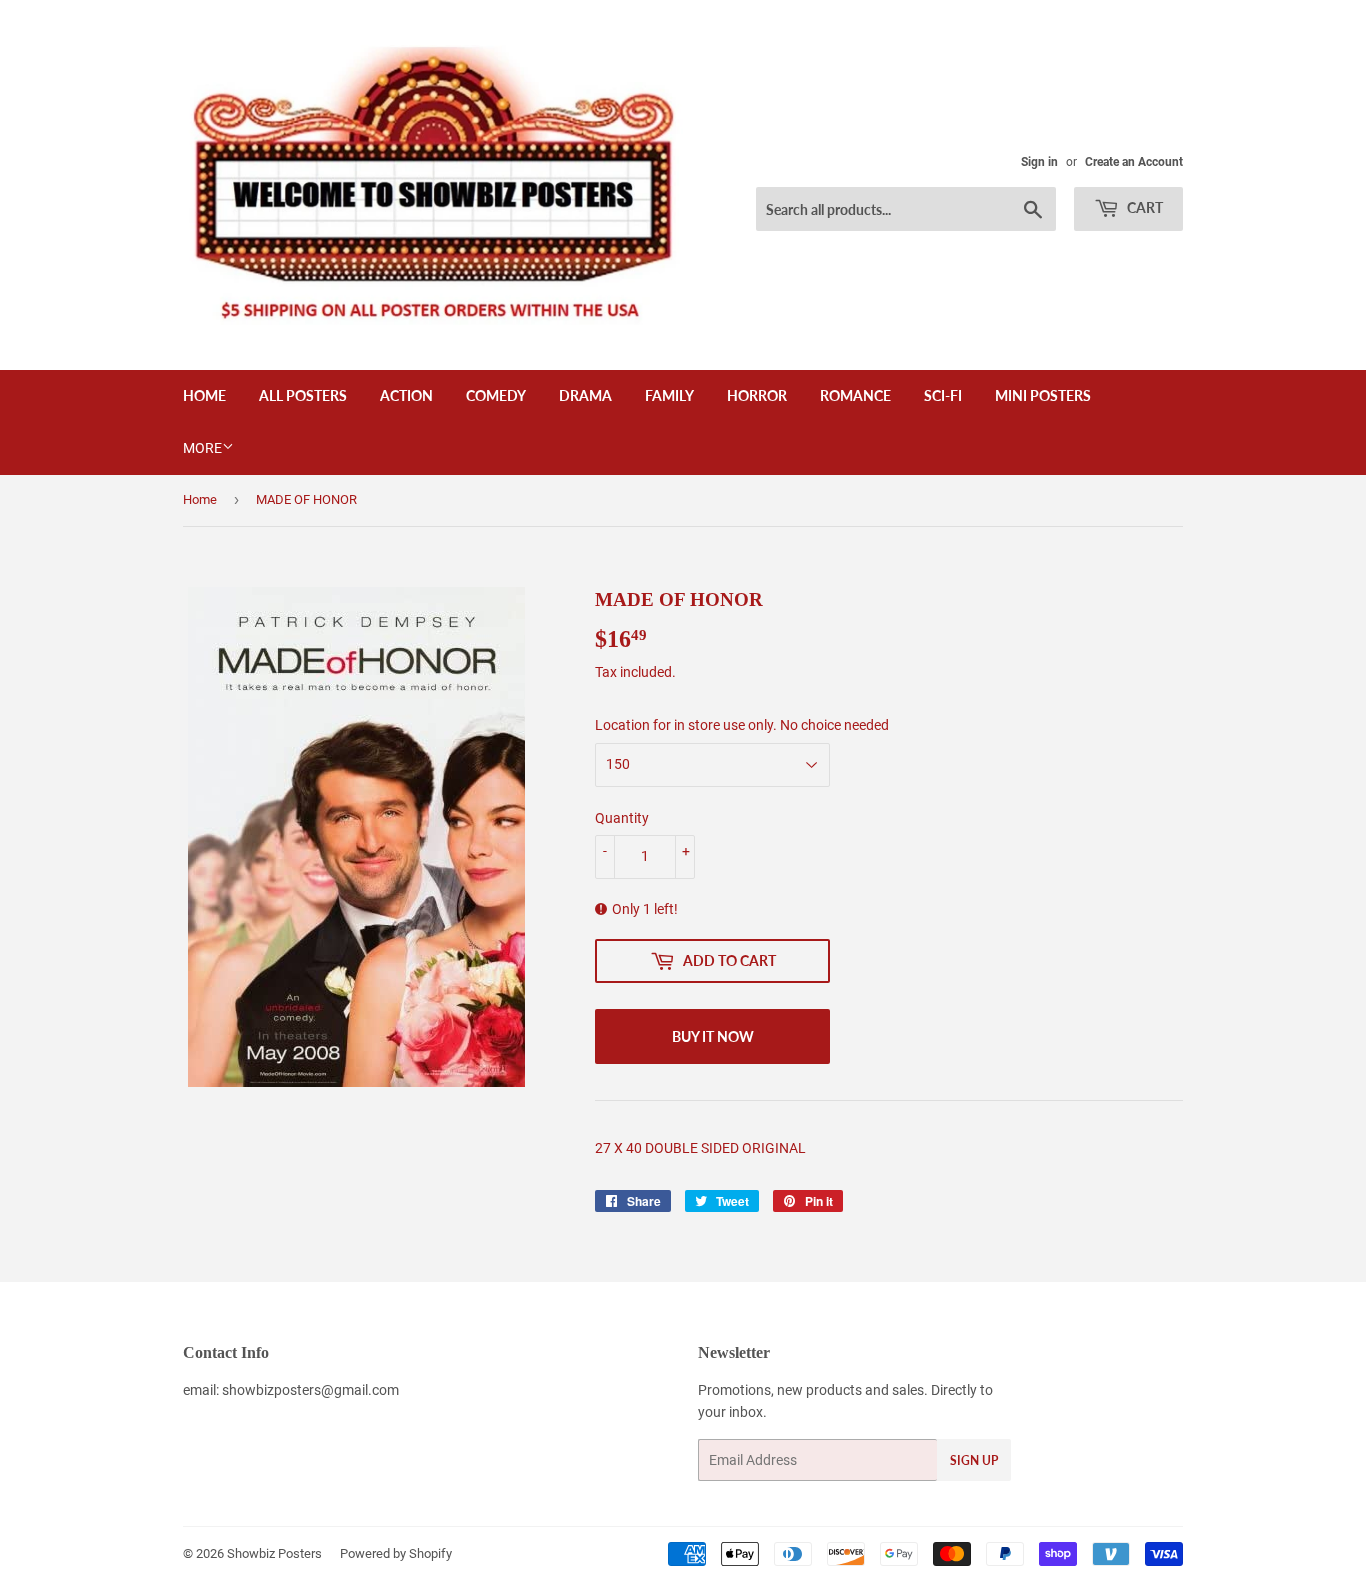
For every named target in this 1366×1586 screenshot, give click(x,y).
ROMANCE (855, 395)
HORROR (757, 395)
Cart (1143, 207)
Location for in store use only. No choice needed (742, 725)
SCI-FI (943, 395)
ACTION (406, 395)
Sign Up (974, 1460)
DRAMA (585, 395)
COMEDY (496, 395)
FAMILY (669, 395)
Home (204, 395)
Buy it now (713, 1036)
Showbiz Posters (274, 1553)
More (202, 448)
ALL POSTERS (303, 395)
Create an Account (1134, 162)
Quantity (622, 818)
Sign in (1039, 162)
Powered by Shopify (396, 1553)
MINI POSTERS (1043, 395)
